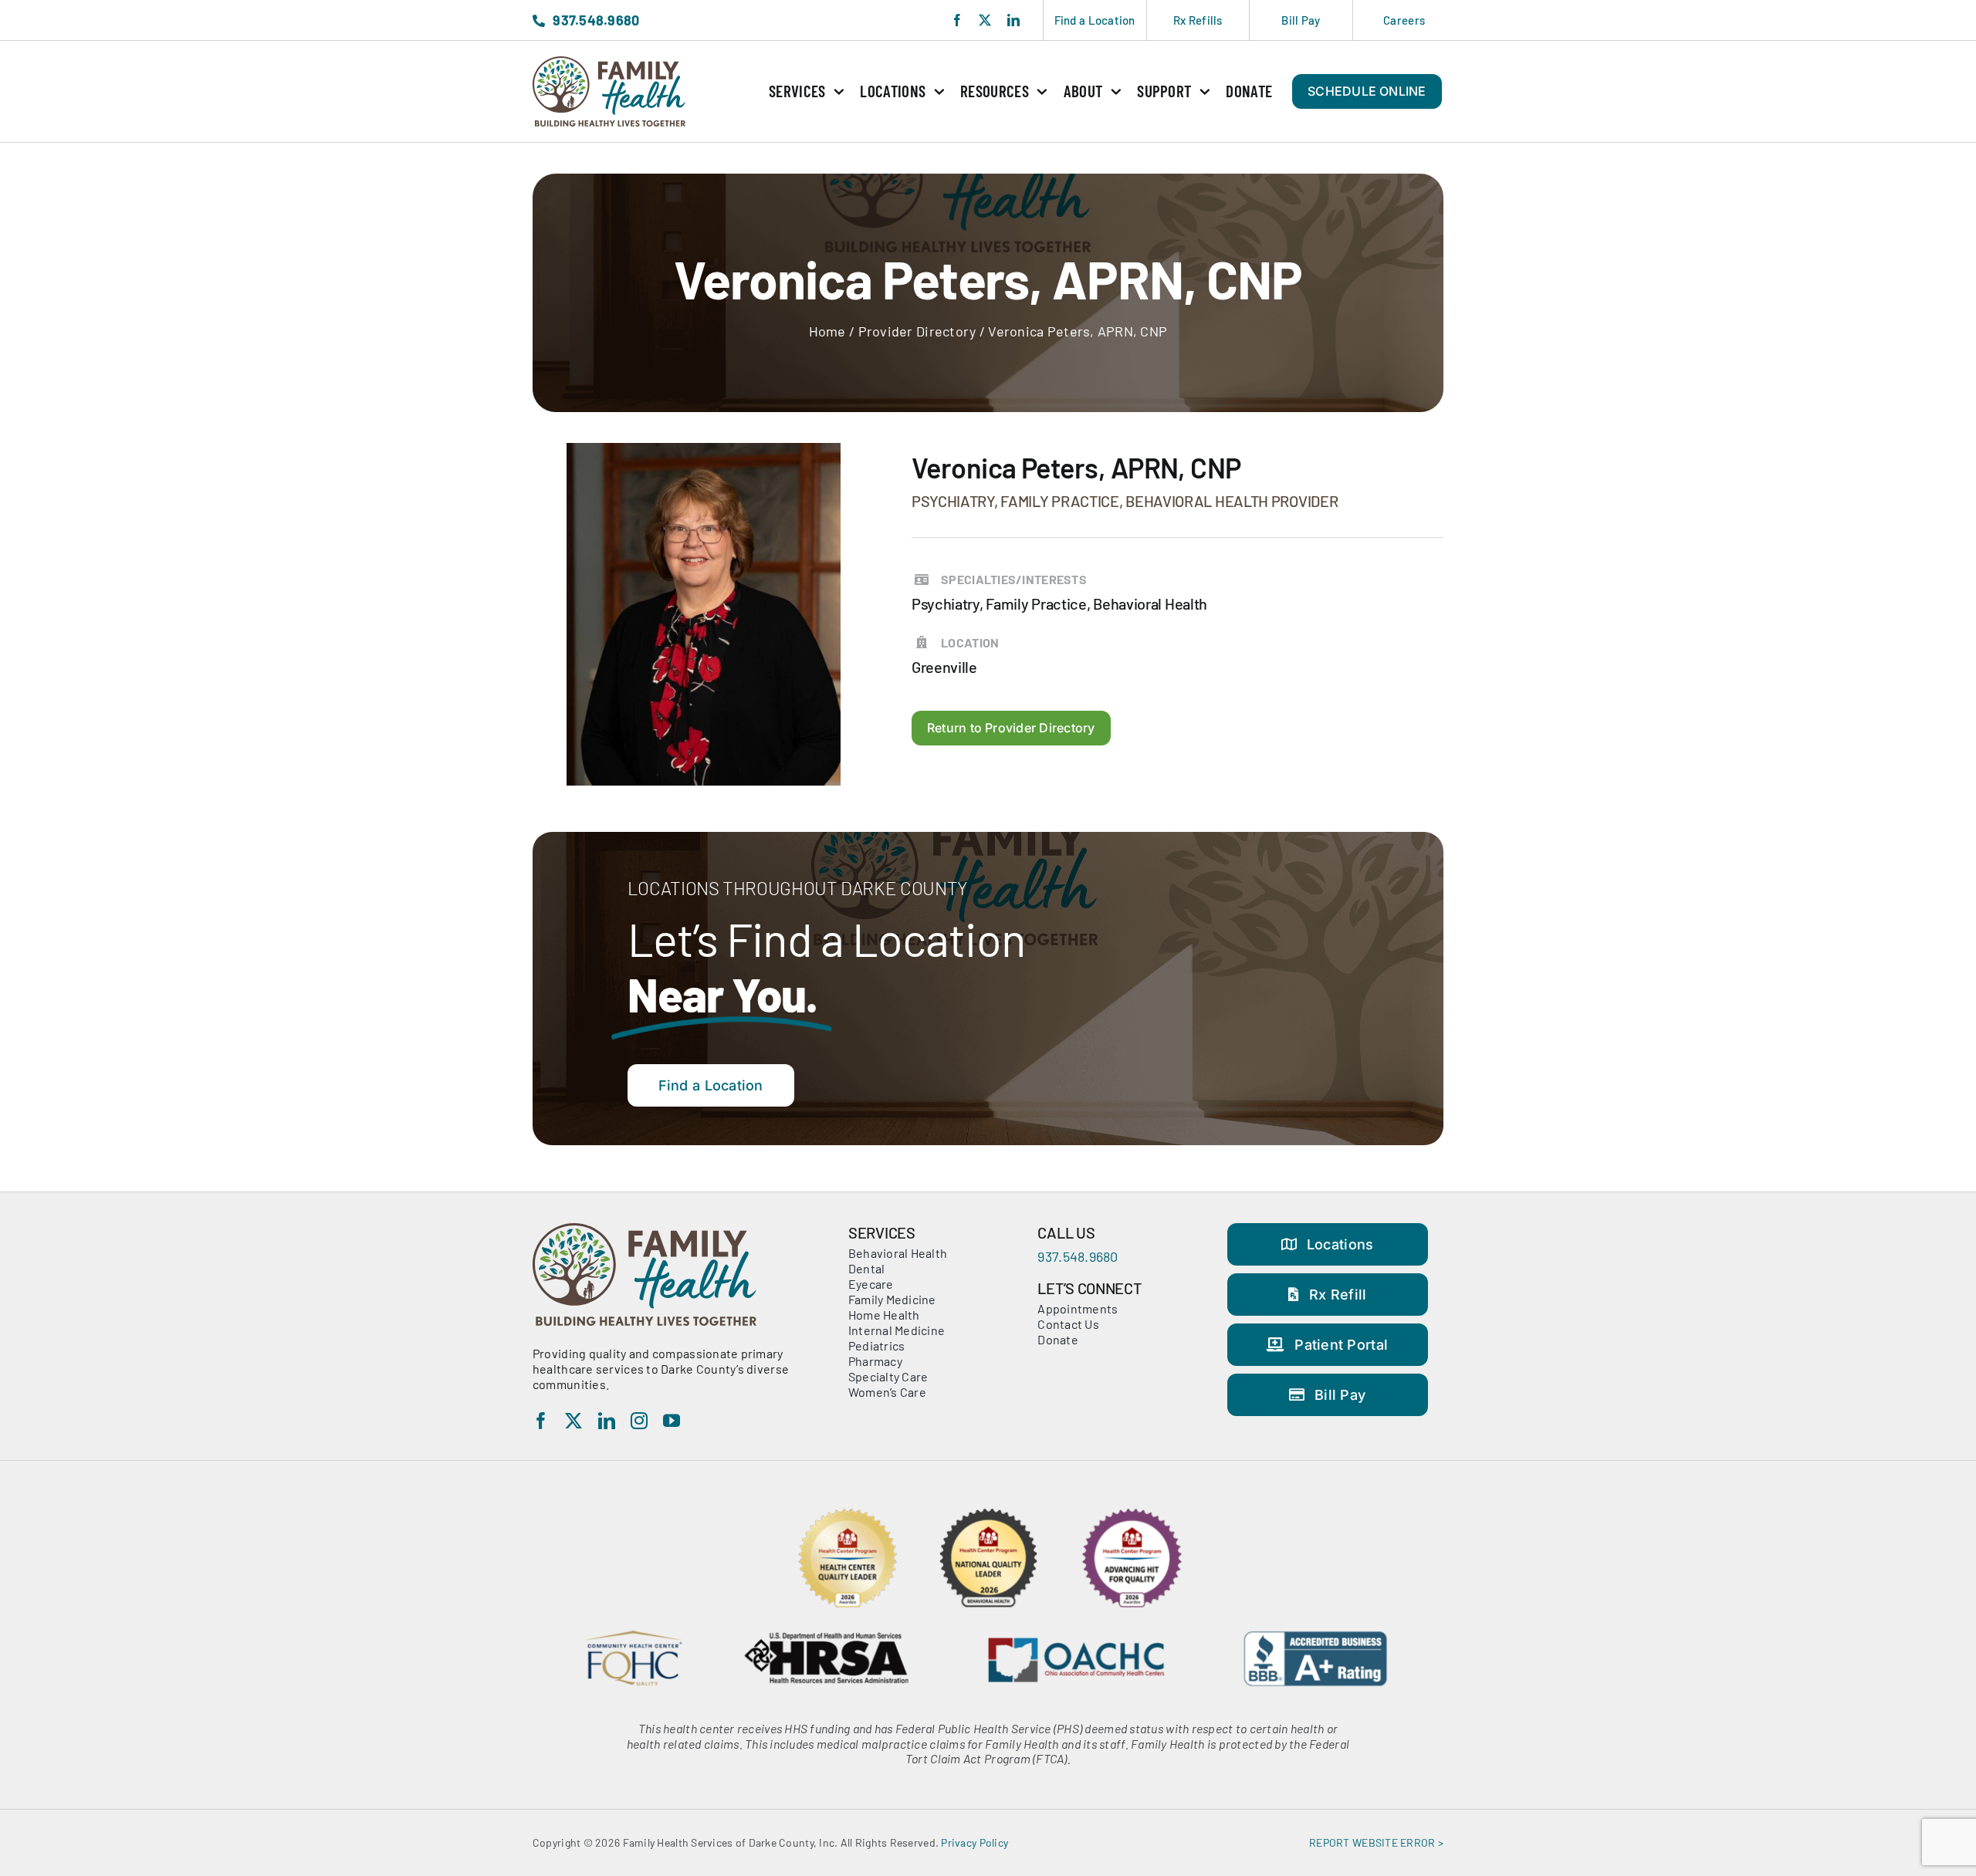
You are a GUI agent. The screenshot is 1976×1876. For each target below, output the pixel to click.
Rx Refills (1198, 20)
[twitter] (985, 20)
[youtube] (672, 1421)
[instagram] (639, 1421)
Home (827, 331)
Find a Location (1095, 20)
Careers (1404, 20)
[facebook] (957, 20)
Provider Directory (917, 331)
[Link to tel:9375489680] (539, 21)
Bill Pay (1301, 20)
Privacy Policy (974, 1842)
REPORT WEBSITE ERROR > (1376, 1842)
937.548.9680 (1078, 1256)
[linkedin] (1013, 20)
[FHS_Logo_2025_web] (609, 63)
